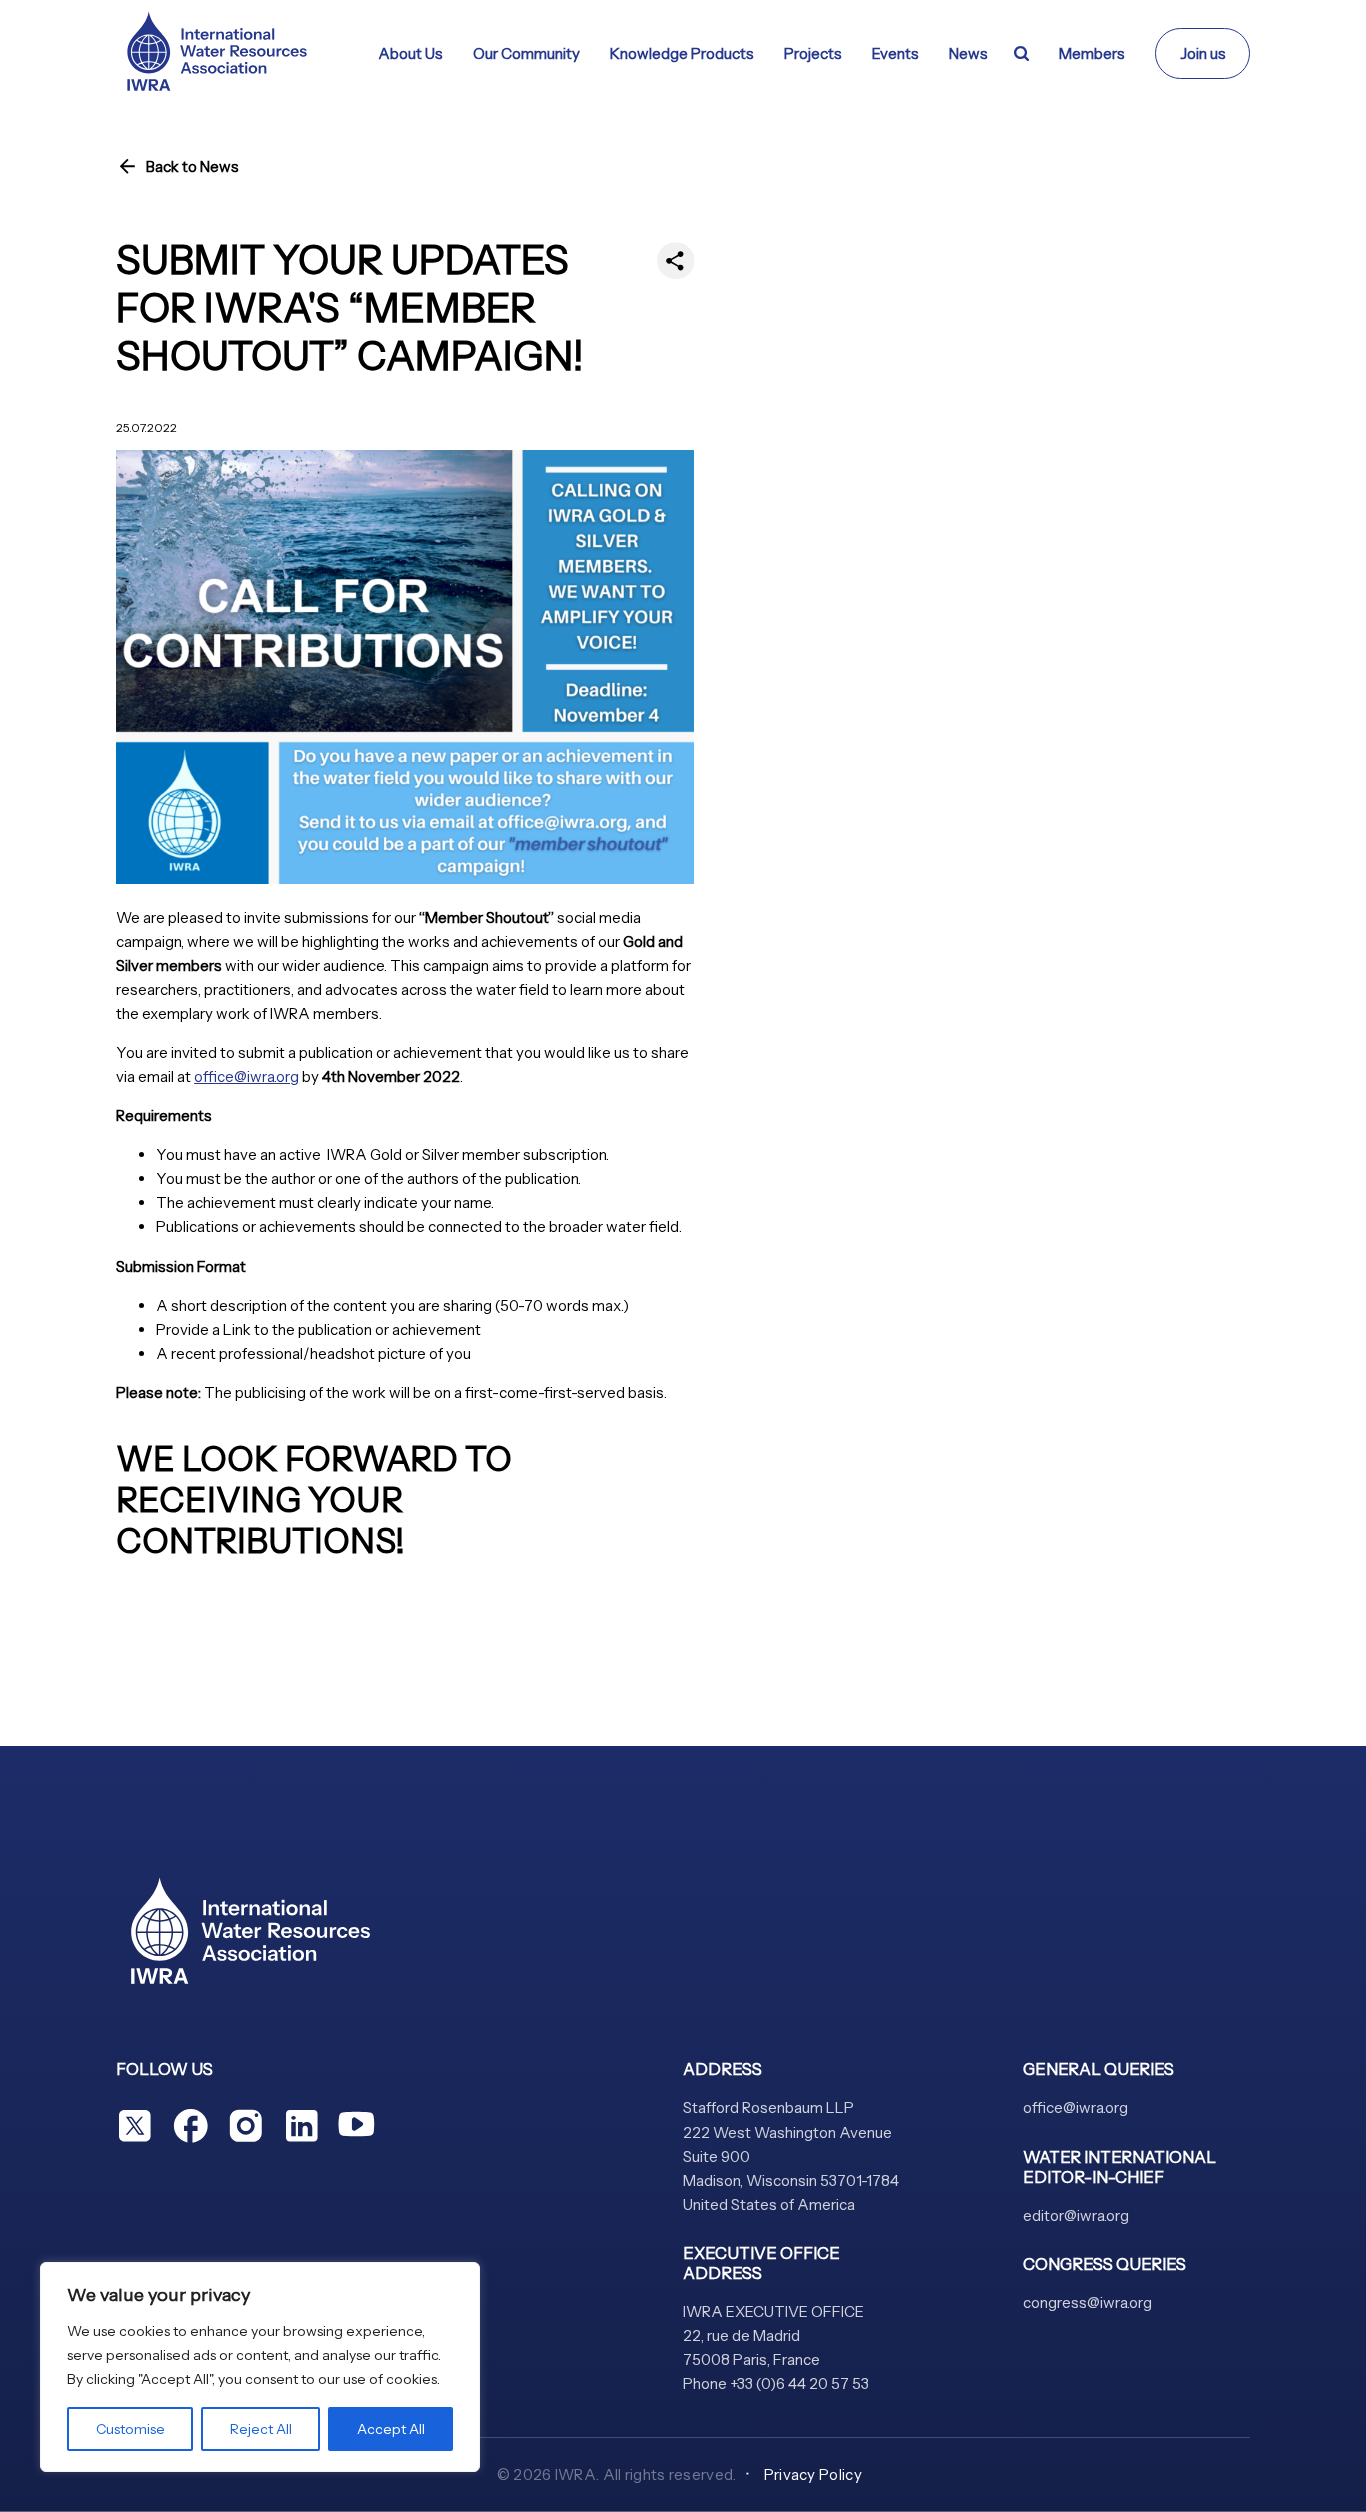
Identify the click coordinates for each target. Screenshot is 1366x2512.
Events (895, 53)
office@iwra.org (246, 1076)
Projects (813, 53)
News (968, 53)
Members (1092, 53)
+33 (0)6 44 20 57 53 (799, 2383)
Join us (1203, 53)
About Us (410, 53)
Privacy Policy (813, 2474)
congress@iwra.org (1087, 2302)
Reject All (261, 2429)
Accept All (391, 2429)
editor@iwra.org (1076, 2215)
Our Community (526, 53)
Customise (130, 2429)
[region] (260, 2367)
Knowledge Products (682, 53)
